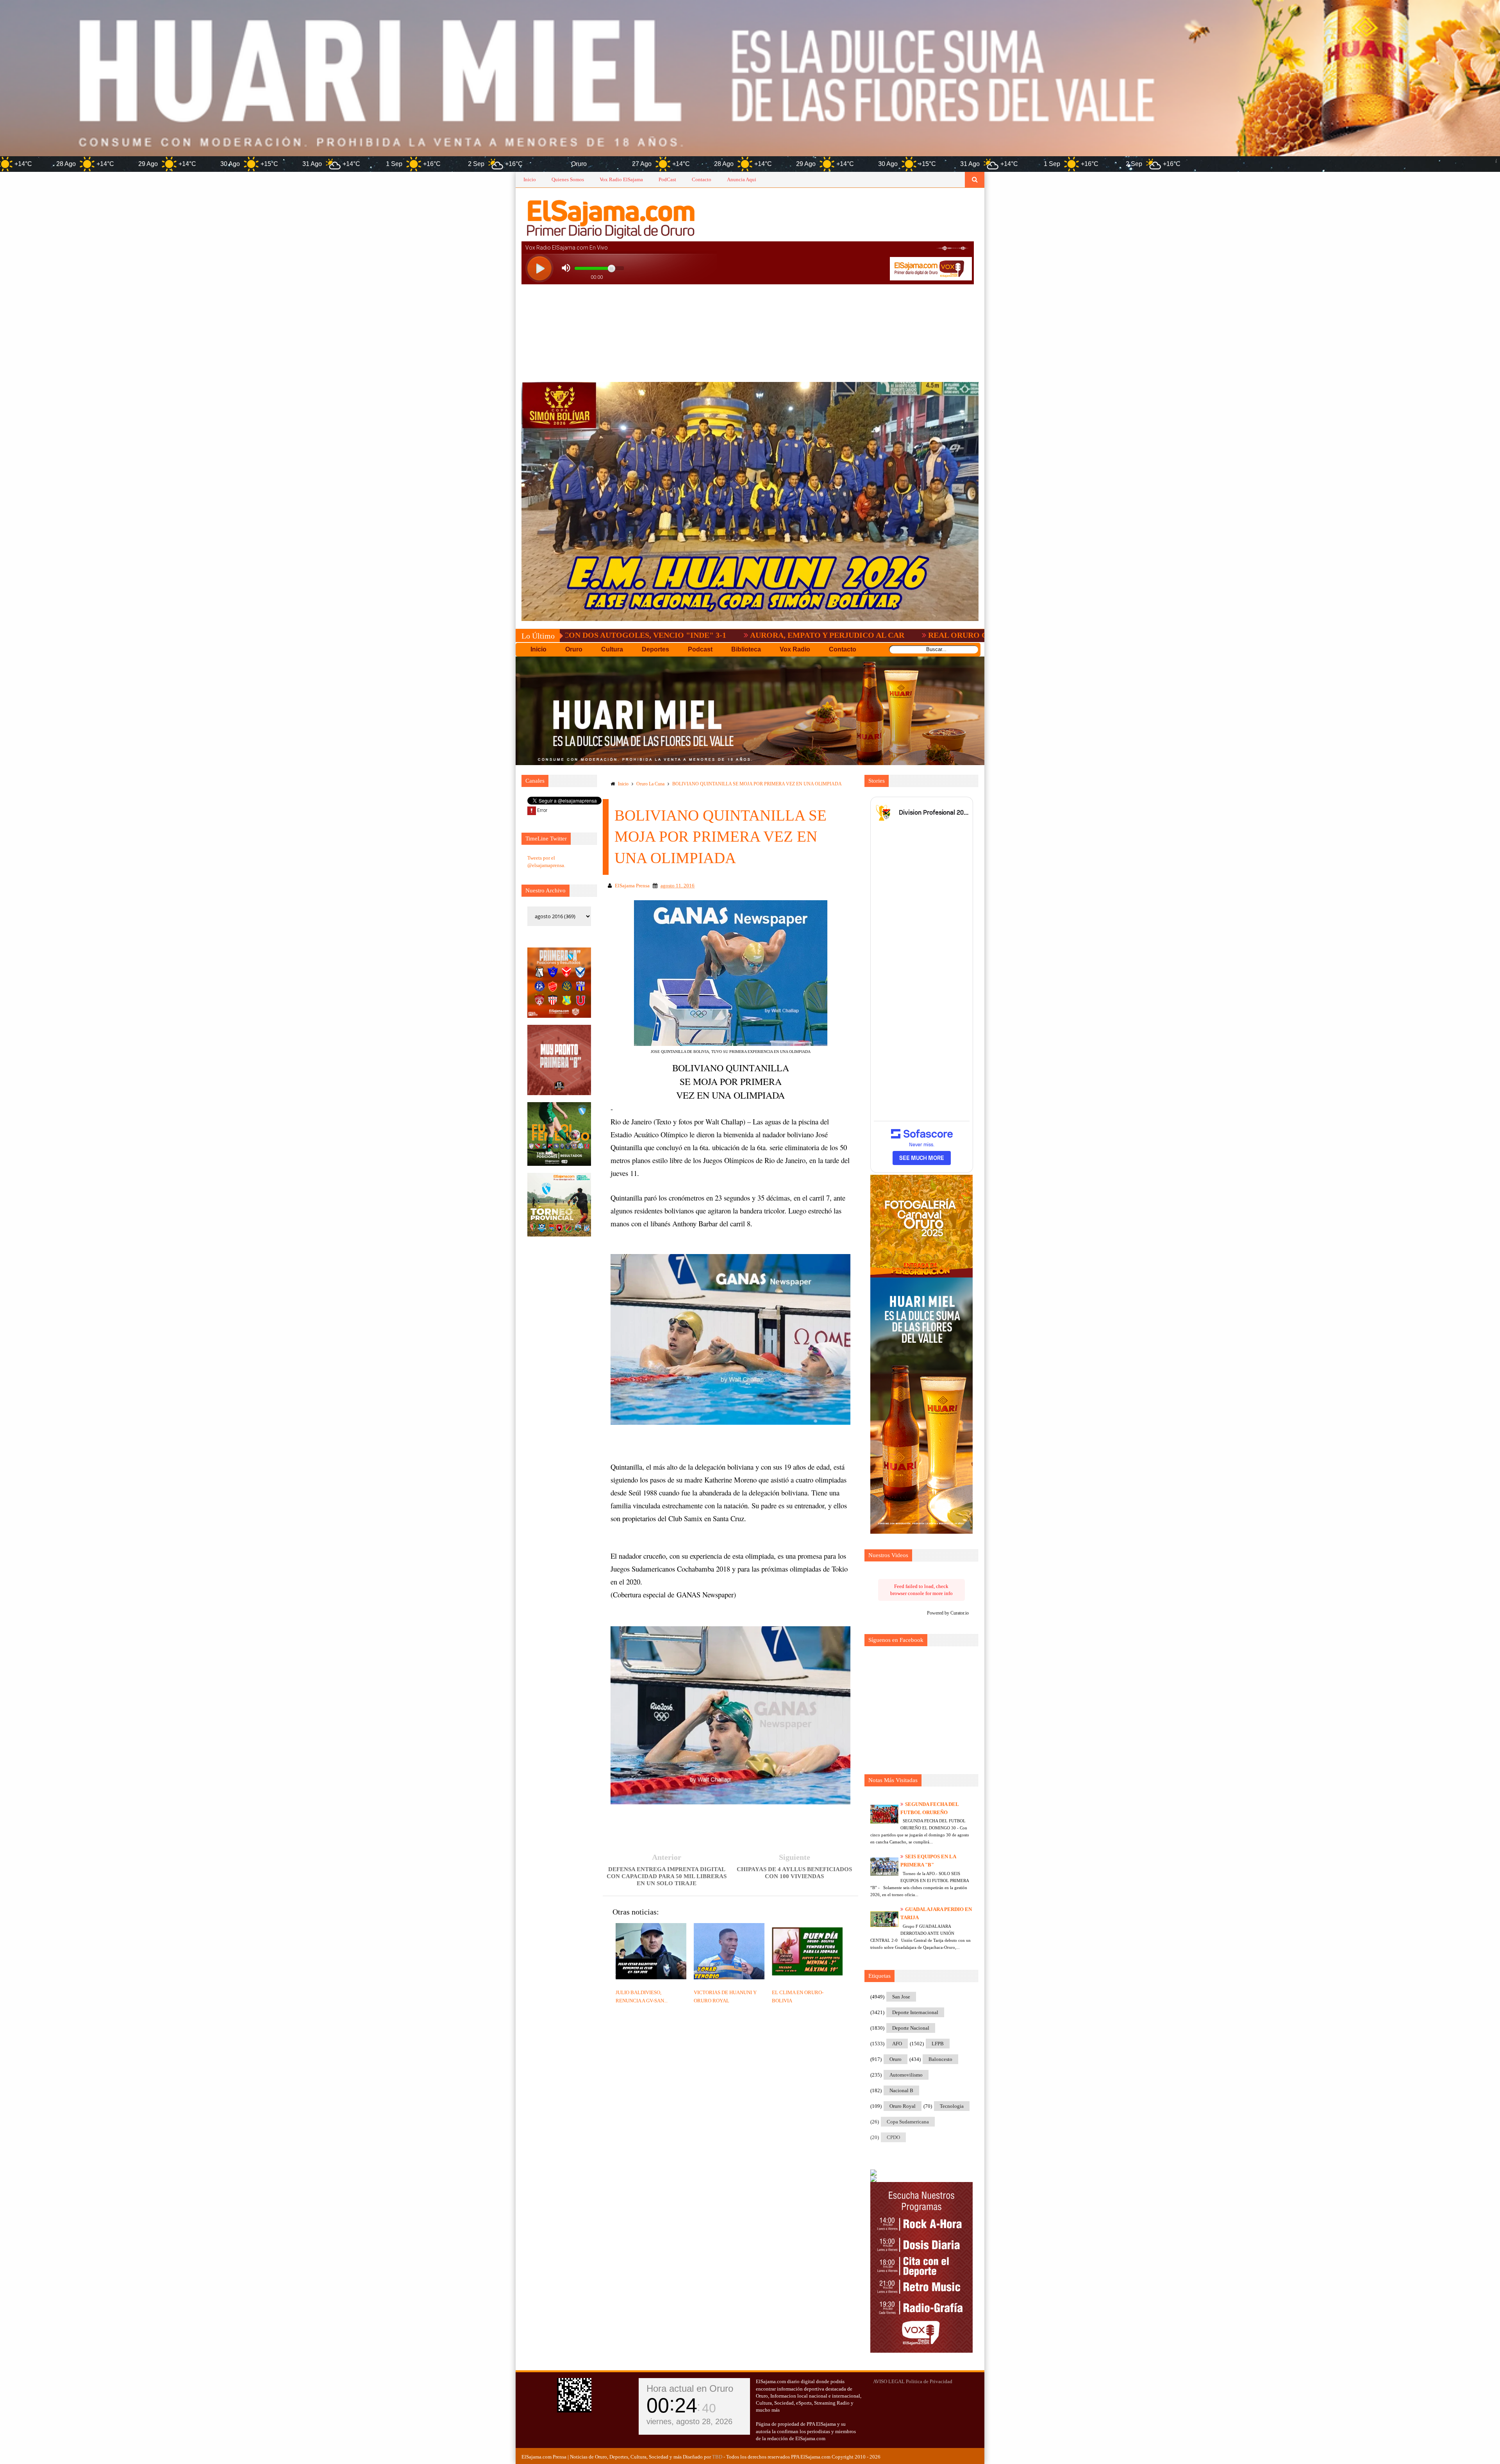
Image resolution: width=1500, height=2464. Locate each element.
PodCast (667, 179)
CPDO (893, 2137)
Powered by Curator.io (948, 1613)
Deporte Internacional (915, 2012)
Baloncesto (940, 2059)
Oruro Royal (903, 2106)
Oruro (896, 2059)
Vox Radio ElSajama (621, 179)
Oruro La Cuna (650, 784)
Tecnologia (952, 2106)
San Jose (901, 1997)
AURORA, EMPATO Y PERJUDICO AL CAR (609, 635)
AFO (897, 2044)
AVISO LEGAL (889, 2381)
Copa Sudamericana (908, 2122)
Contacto (702, 179)
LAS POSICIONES (959, 635)
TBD (717, 2457)
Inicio (530, 179)
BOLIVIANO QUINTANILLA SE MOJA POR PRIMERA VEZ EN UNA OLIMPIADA (757, 784)
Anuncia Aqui (742, 179)
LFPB (938, 2044)
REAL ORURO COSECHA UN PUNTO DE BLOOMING (806, 635)
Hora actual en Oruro (690, 2388)
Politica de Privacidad (929, 2381)
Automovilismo (906, 2075)
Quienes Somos (568, 179)
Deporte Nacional (911, 2028)
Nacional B (901, 2090)
